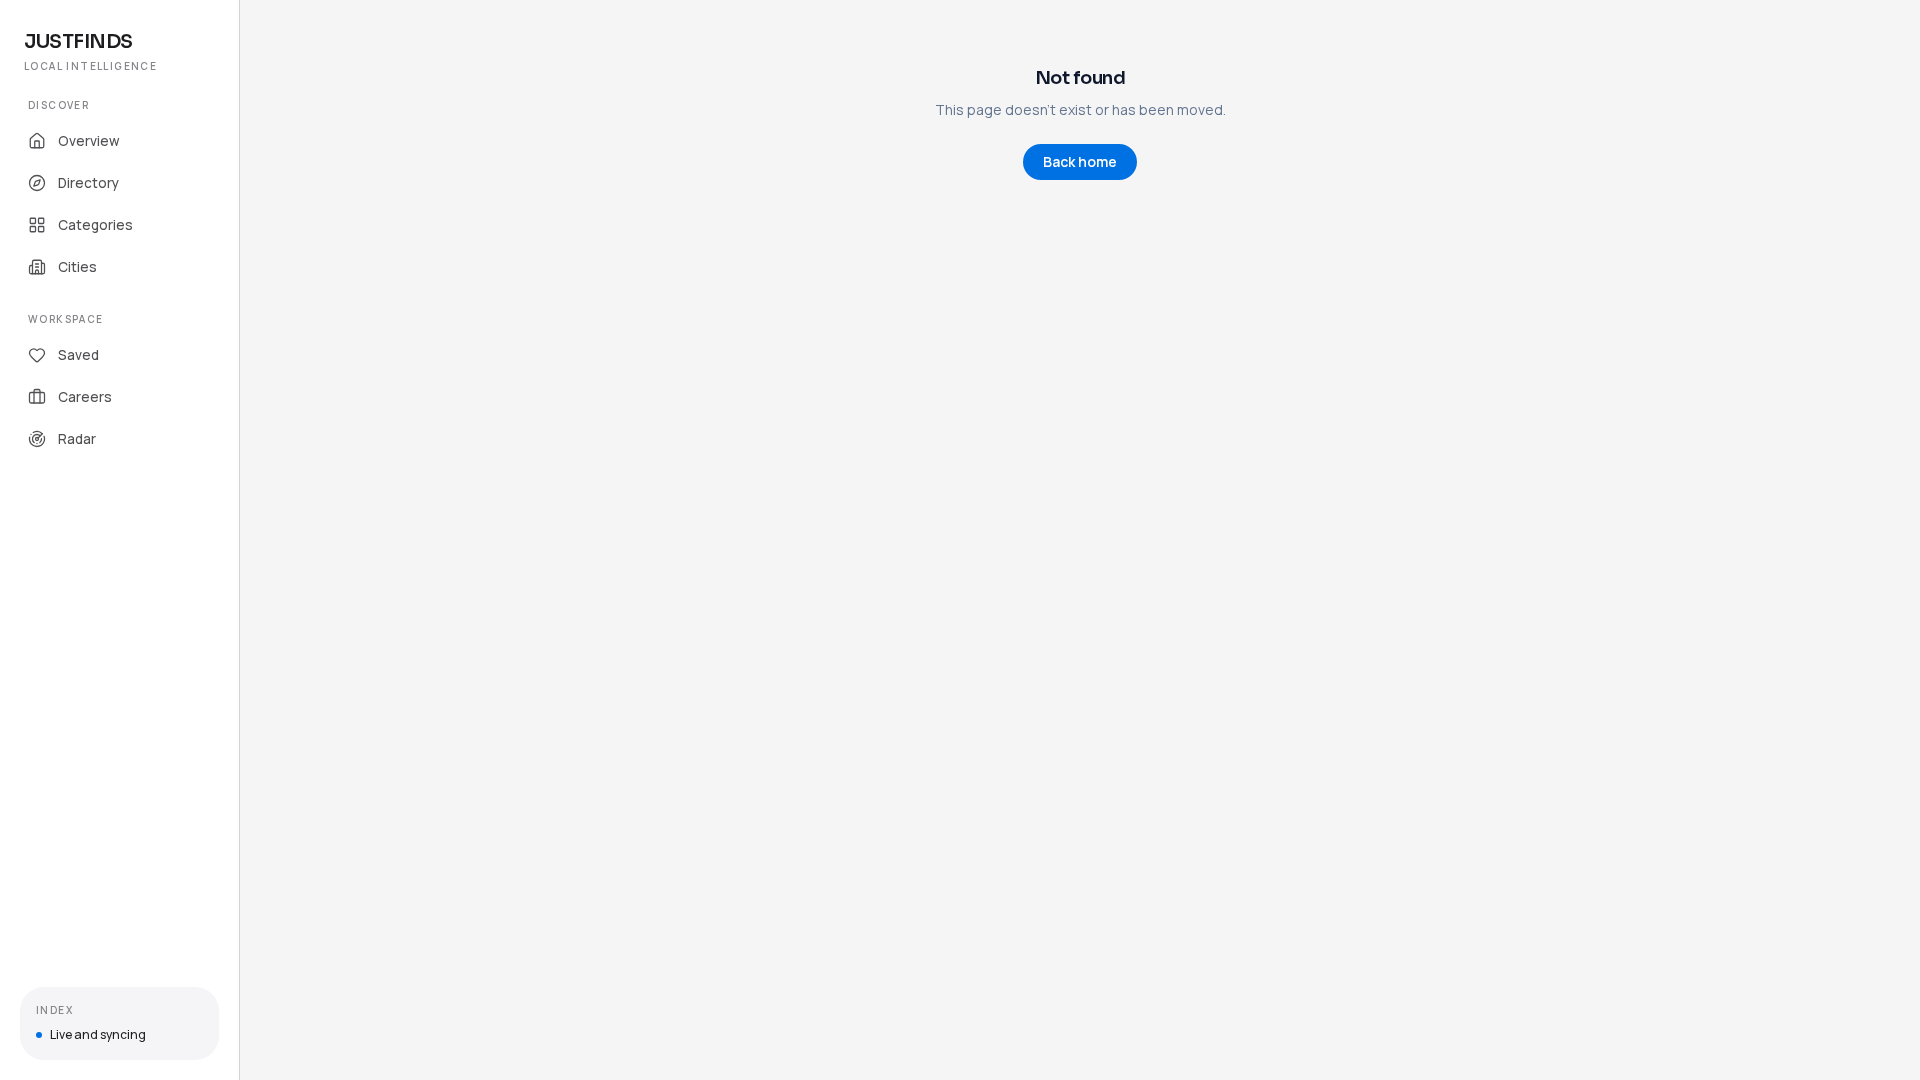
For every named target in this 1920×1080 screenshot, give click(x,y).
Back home (1080, 161)
